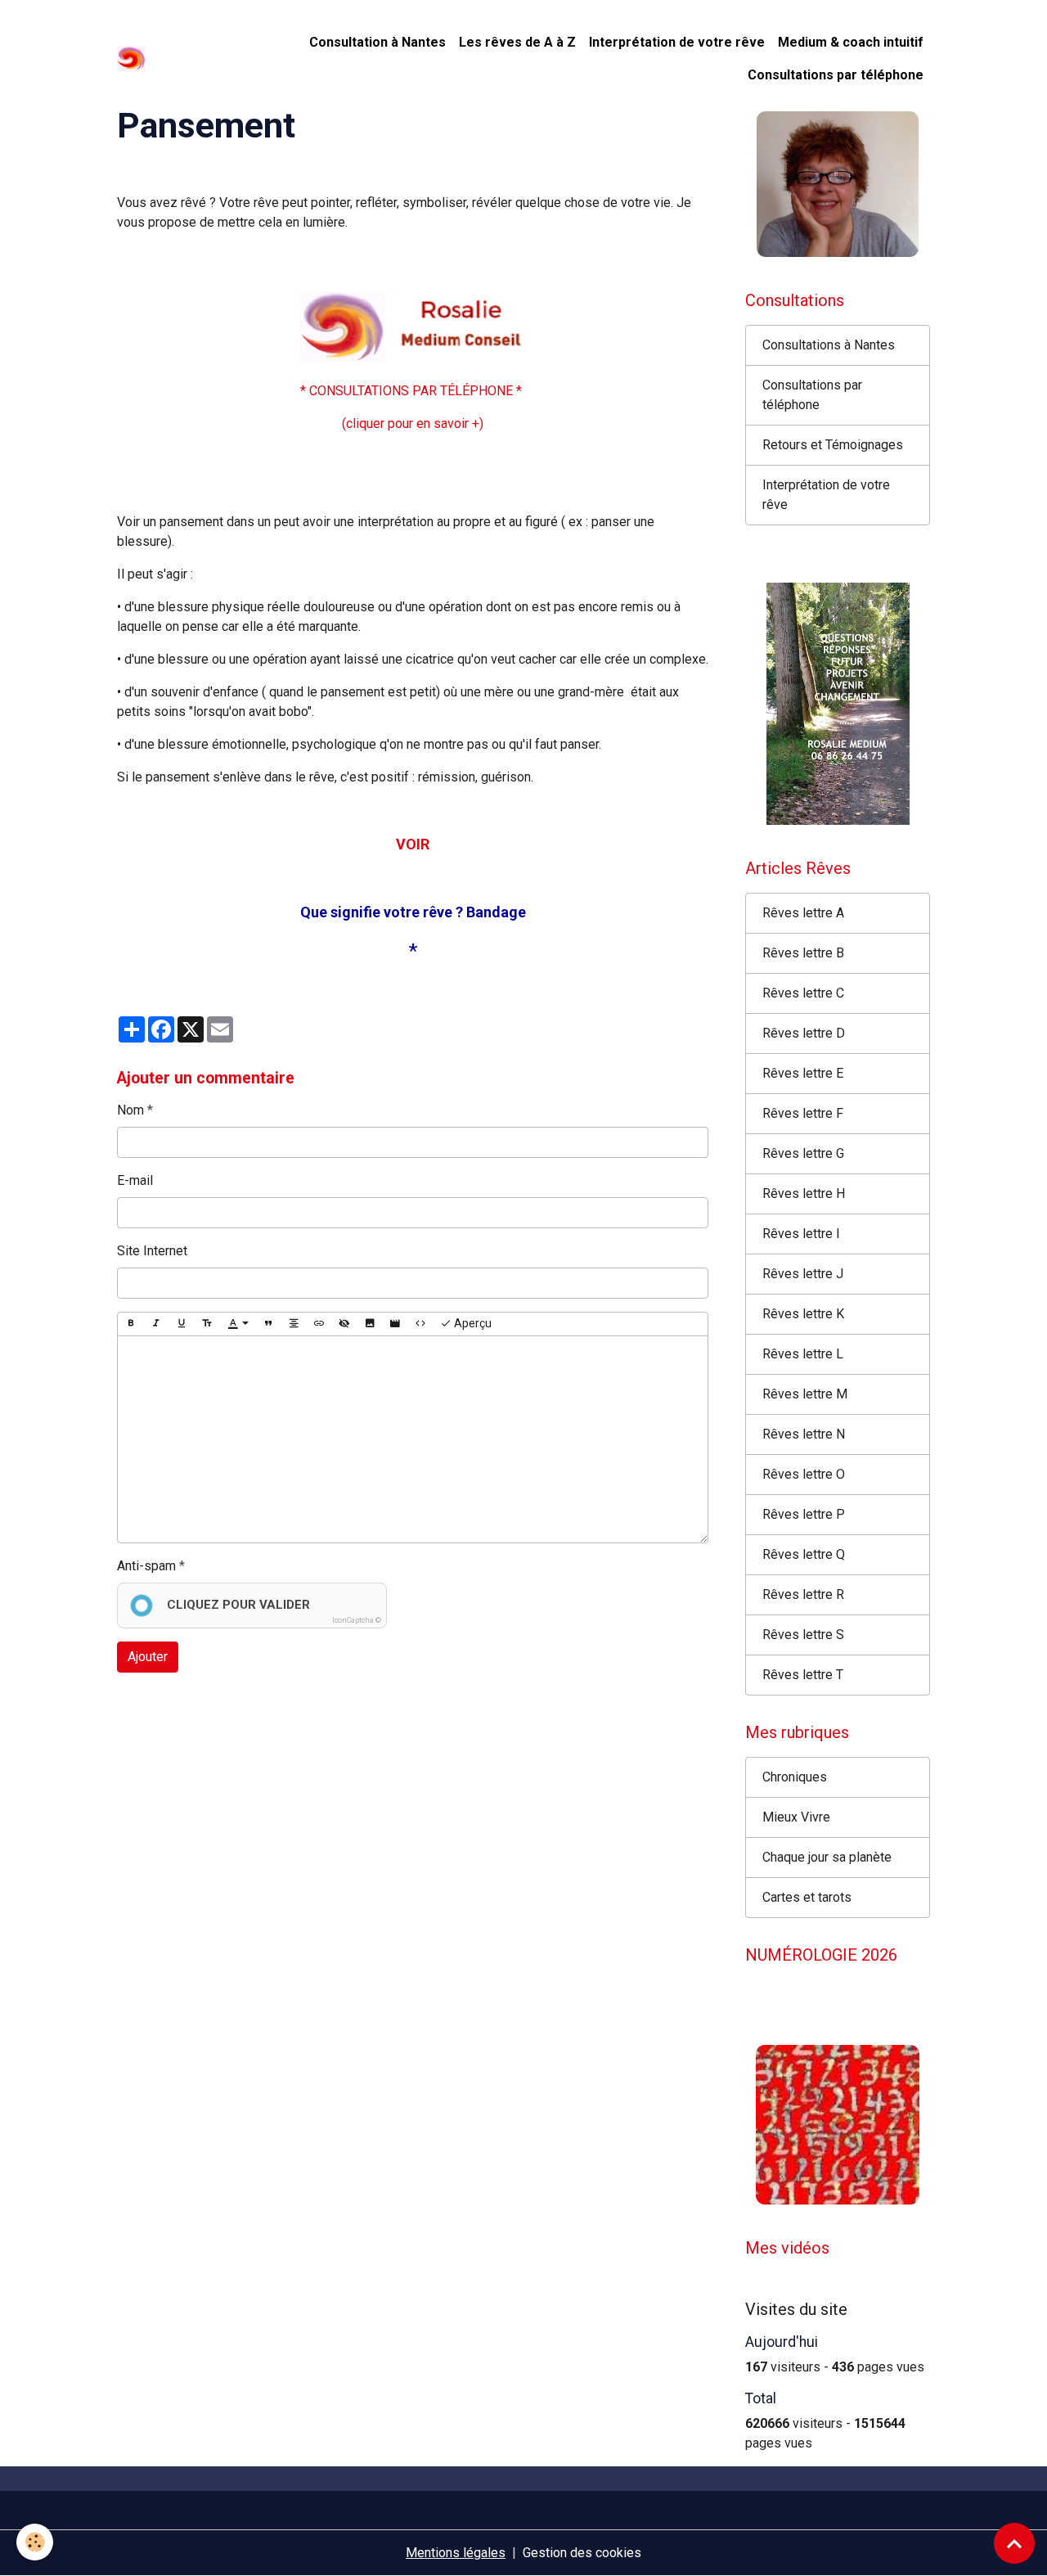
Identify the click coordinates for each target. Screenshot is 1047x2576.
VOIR (413, 844)
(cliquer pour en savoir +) (413, 423)
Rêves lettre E (803, 1073)
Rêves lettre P (804, 1514)
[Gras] (131, 1324)
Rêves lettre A (803, 913)
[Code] (420, 1324)
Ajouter (148, 1657)
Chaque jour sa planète (827, 1857)
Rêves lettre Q (804, 1554)
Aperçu (472, 1323)
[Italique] (156, 1324)
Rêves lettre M (805, 1394)
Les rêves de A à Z (517, 42)
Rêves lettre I (801, 1234)
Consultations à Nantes (829, 345)
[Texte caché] (344, 1324)
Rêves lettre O (804, 1474)
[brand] (133, 59)
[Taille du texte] (207, 1324)
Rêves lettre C (803, 993)
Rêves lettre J (803, 1274)
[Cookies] (35, 2542)
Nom (130, 1110)
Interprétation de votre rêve (677, 42)
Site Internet (152, 1251)
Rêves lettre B (803, 953)
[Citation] (268, 1324)
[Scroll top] (1014, 2543)
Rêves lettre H (804, 1193)
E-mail (135, 1180)
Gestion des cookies (582, 2553)
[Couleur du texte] (238, 1324)
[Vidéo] (395, 1324)
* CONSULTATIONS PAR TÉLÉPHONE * (413, 391)
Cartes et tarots (807, 1897)
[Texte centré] (294, 1324)
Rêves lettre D (804, 1033)
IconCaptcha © (357, 1620)
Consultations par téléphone (836, 75)
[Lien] (319, 1324)
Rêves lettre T (803, 1675)
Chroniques (795, 1777)
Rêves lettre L (803, 1354)
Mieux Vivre (796, 1817)
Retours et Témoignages (833, 445)
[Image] (370, 1324)
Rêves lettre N (804, 1434)
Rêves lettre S (803, 1635)
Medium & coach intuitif (851, 42)
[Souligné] (182, 1324)
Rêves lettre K (803, 1314)
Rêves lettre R (803, 1594)
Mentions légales (456, 2553)
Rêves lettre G (803, 1153)
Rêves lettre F (803, 1113)
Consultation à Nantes (377, 42)
